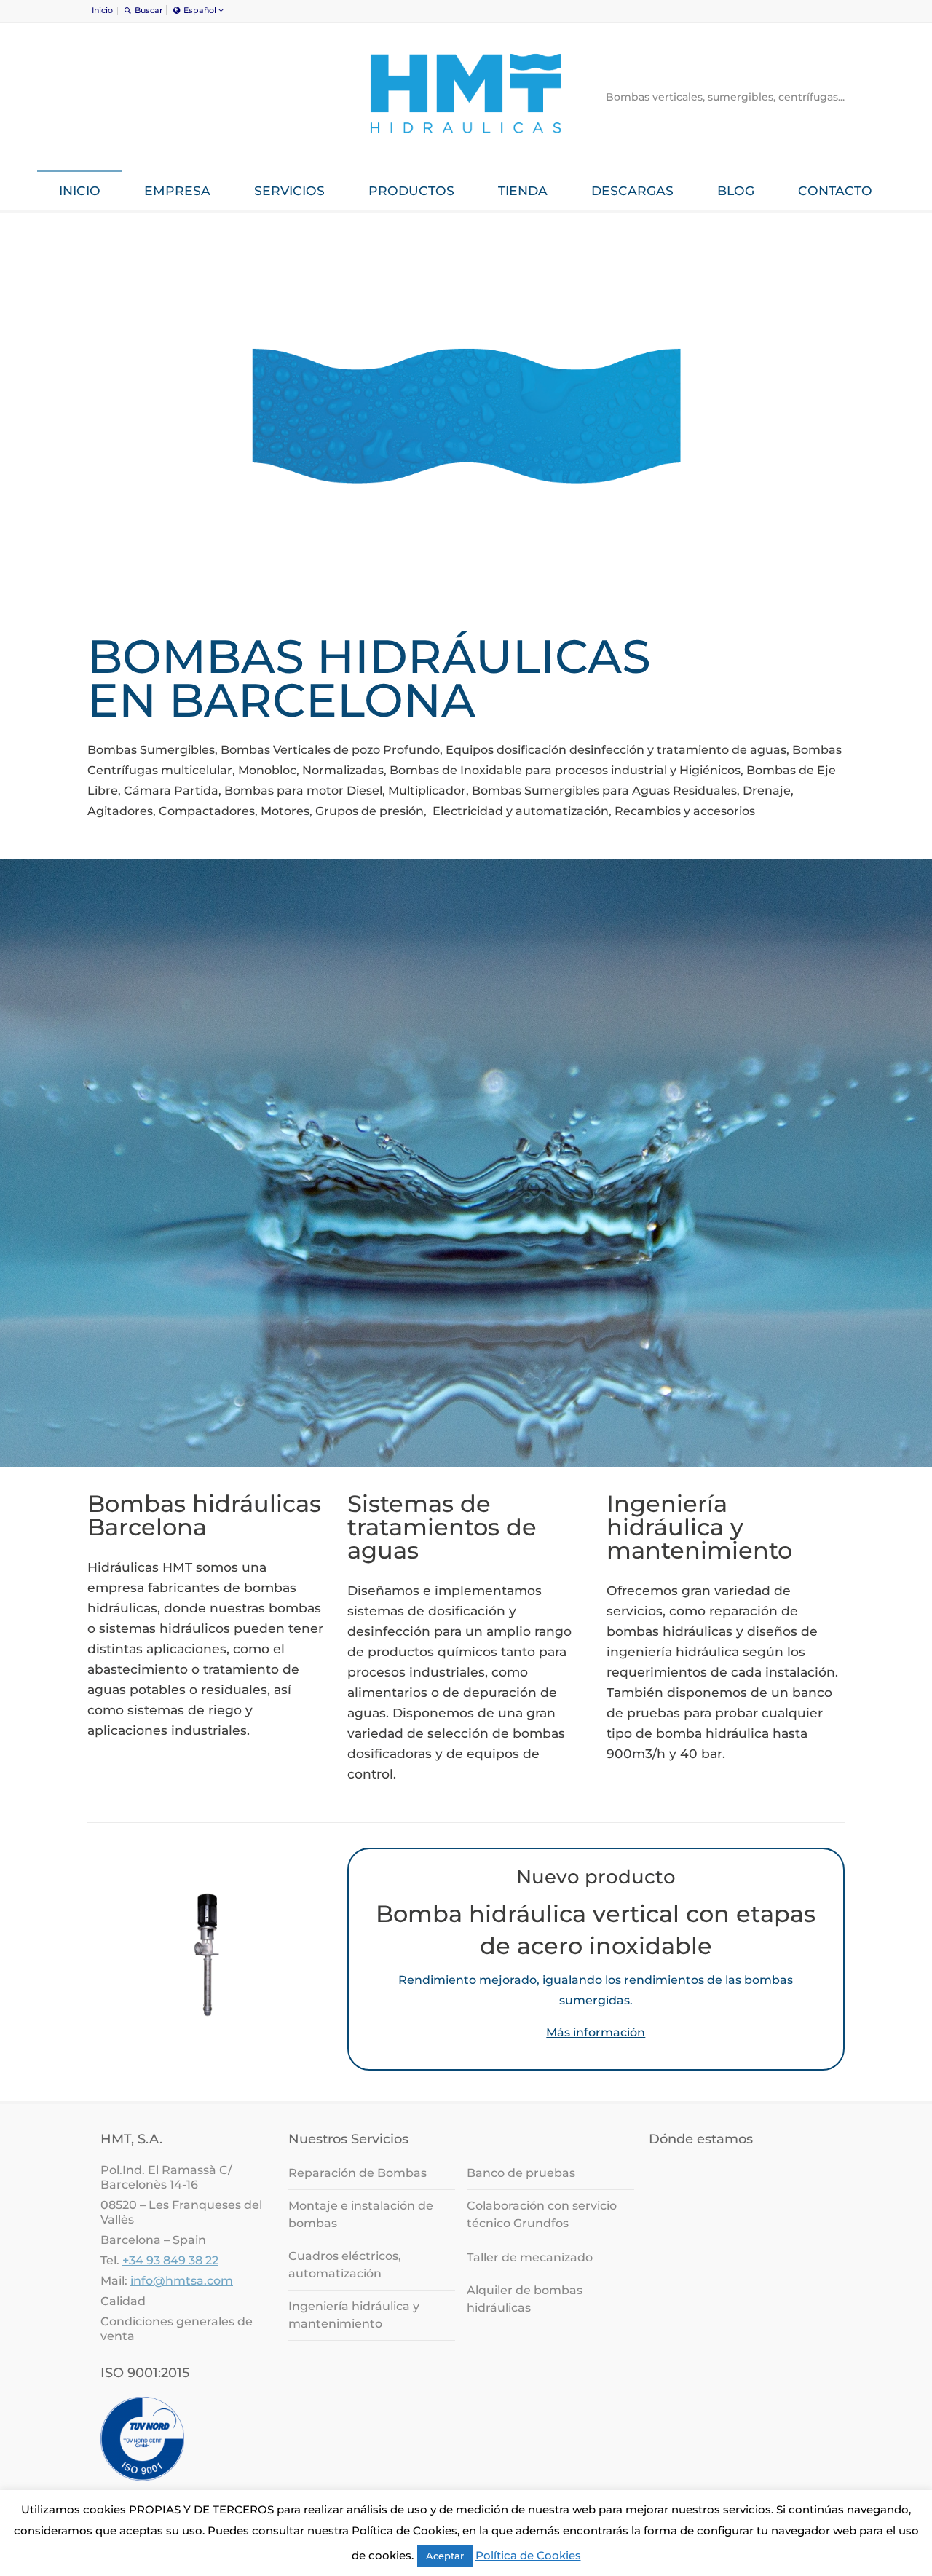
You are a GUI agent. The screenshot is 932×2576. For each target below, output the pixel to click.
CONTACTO (835, 190)
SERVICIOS (289, 190)
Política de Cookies (528, 2555)
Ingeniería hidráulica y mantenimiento (354, 2315)
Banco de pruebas (521, 2173)
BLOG (736, 190)
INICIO (80, 190)
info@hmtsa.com (182, 2281)
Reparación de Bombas (358, 2173)
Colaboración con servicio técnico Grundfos (542, 2214)
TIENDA (523, 190)
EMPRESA (177, 190)
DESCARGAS (632, 190)
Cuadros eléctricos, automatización (345, 2265)
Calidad (123, 2301)
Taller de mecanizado (530, 2257)
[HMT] (466, 143)
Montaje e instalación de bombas (361, 2214)
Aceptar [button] (445, 2556)
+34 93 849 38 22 (170, 2260)
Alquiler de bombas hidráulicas (525, 2299)
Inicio (102, 10)
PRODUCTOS (411, 190)
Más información (596, 2032)
